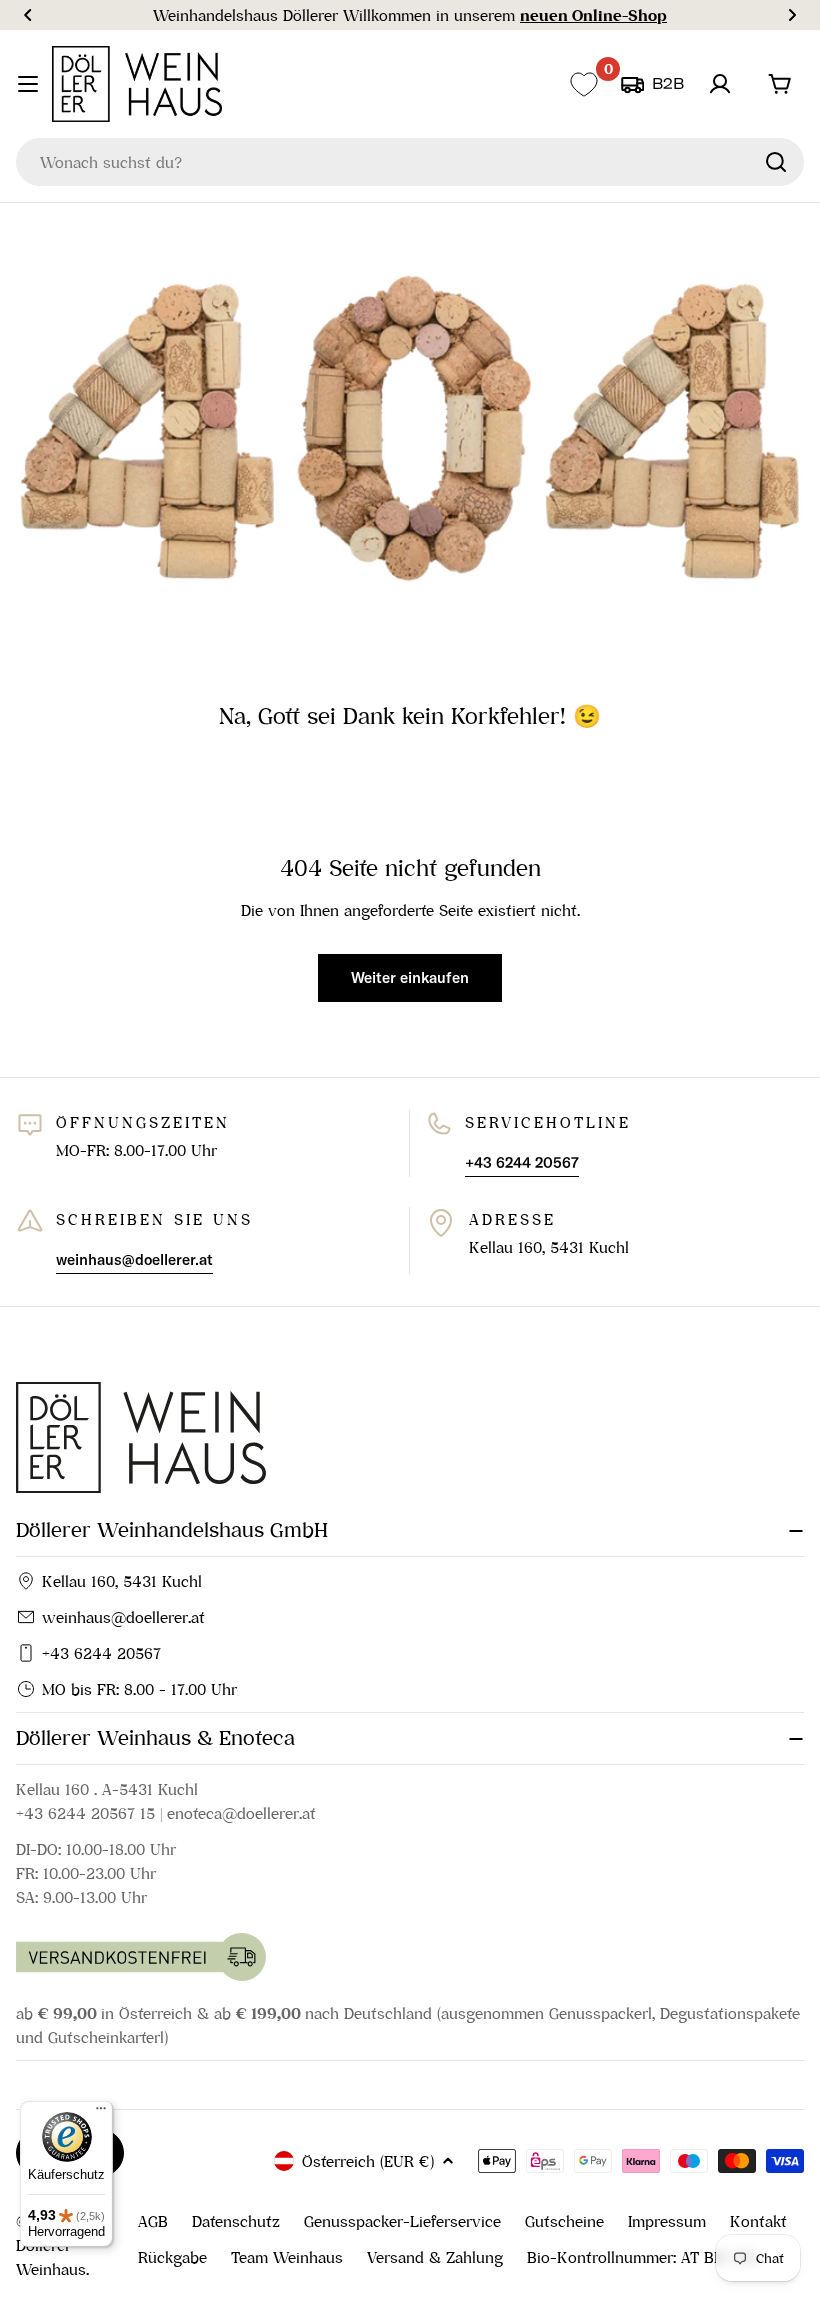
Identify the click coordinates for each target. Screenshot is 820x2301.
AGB (153, 2221)
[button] (28, 15)
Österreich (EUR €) (368, 2161)
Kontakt (758, 2221)
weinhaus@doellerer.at (123, 1617)
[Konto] (720, 84)
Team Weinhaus (287, 2257)
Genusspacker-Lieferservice (402, 2221)
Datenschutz (236, 2221)
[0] (583, 84)
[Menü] (101, 2113)
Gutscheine (564, 2221)
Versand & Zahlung (435, 2257)
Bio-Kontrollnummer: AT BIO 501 (642, 2257)
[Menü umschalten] (28, 84)
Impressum (667, 2221)
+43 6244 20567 (101, 1653)
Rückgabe (172, 2257)
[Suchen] (776, 162)
